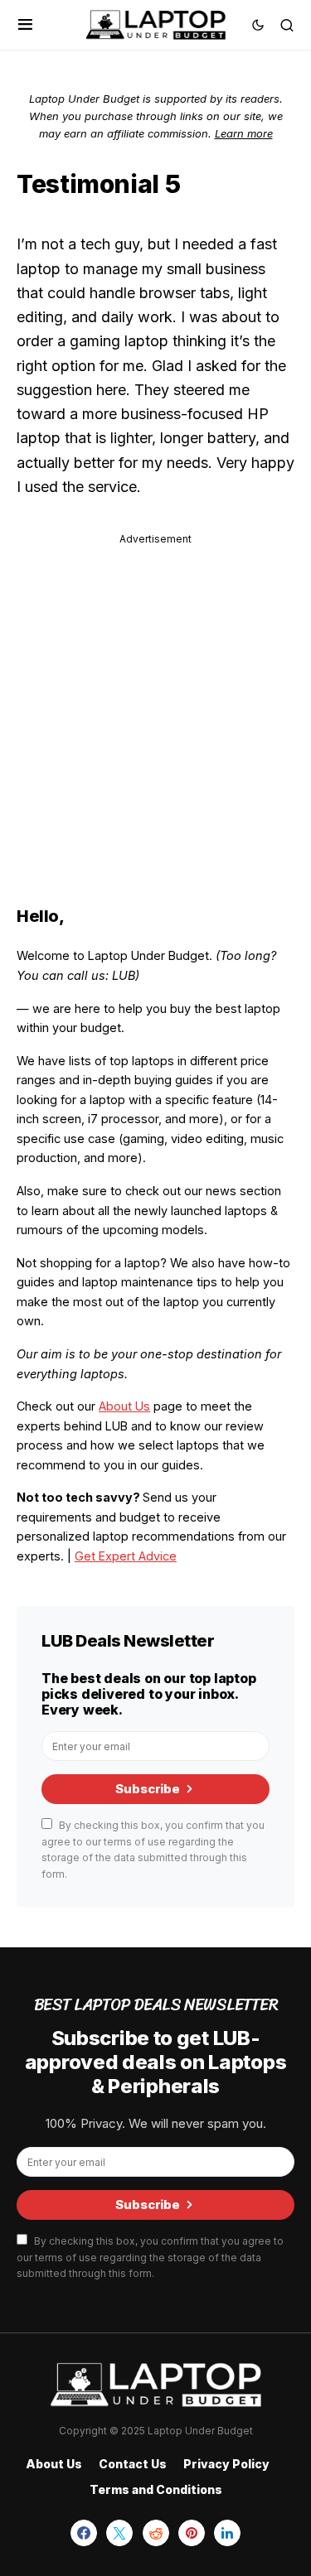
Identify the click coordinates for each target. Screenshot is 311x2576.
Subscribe (147, 1789)
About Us (124, 1406)
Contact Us (133, 2464)
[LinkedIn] (227, 2533)
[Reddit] (156, 2533)
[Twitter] (119, 2533)
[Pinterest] (192, 2533)
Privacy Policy (226, 2464)
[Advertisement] (155, 704)
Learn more (244, 133)
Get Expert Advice (126, 1556)
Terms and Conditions (156, 2489)
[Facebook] (84, 2533)
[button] (25, 25)
